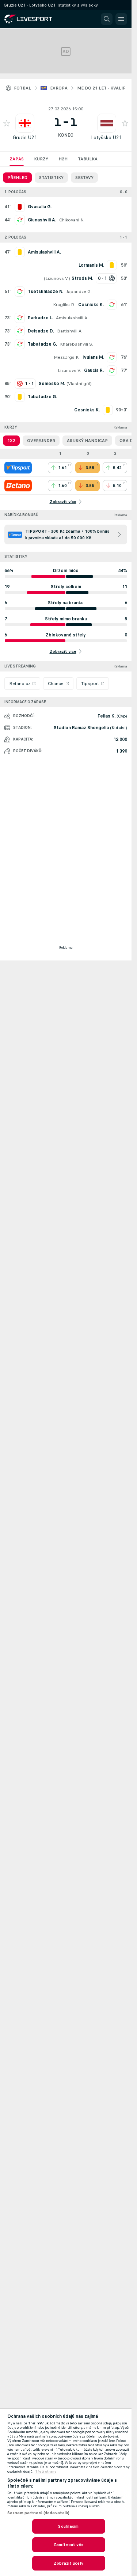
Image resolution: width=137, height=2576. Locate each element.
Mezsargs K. (67, 357)
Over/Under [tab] (41, 441)
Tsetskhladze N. (45, 292)
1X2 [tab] (11, 441)
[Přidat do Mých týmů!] (7, 123)
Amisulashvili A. (72, 318)
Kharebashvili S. (77, 344)
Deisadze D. (41, 331)
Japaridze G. (79, 292)
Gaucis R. (94, 370)
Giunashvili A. (42, 220)
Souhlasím (68, 2526)
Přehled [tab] (17, 178)
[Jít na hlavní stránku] (37, 19)
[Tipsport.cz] (18, 468)
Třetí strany (46, 2472)
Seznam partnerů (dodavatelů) (38, 2513)
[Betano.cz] (18, 486)
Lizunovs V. (57, 278)
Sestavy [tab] (84, 178)
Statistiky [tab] (51, 178)
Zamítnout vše (68, 2545)
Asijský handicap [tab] (87, 441)
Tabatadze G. (42, 344)
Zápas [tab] (17, 159)
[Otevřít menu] (121, 19)
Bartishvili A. (70, 331)
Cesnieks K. (91, 305)
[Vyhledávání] (107, 19)
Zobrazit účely (68, 2563)
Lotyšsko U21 (106, 138)
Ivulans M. (93, 357)
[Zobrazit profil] (25, 123)
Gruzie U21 (25, 138)
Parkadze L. (40, 318)
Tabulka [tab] (88, 159)
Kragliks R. (64, 305)
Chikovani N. (72, 220)
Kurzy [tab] (41, 159)
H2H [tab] (63, 159)
